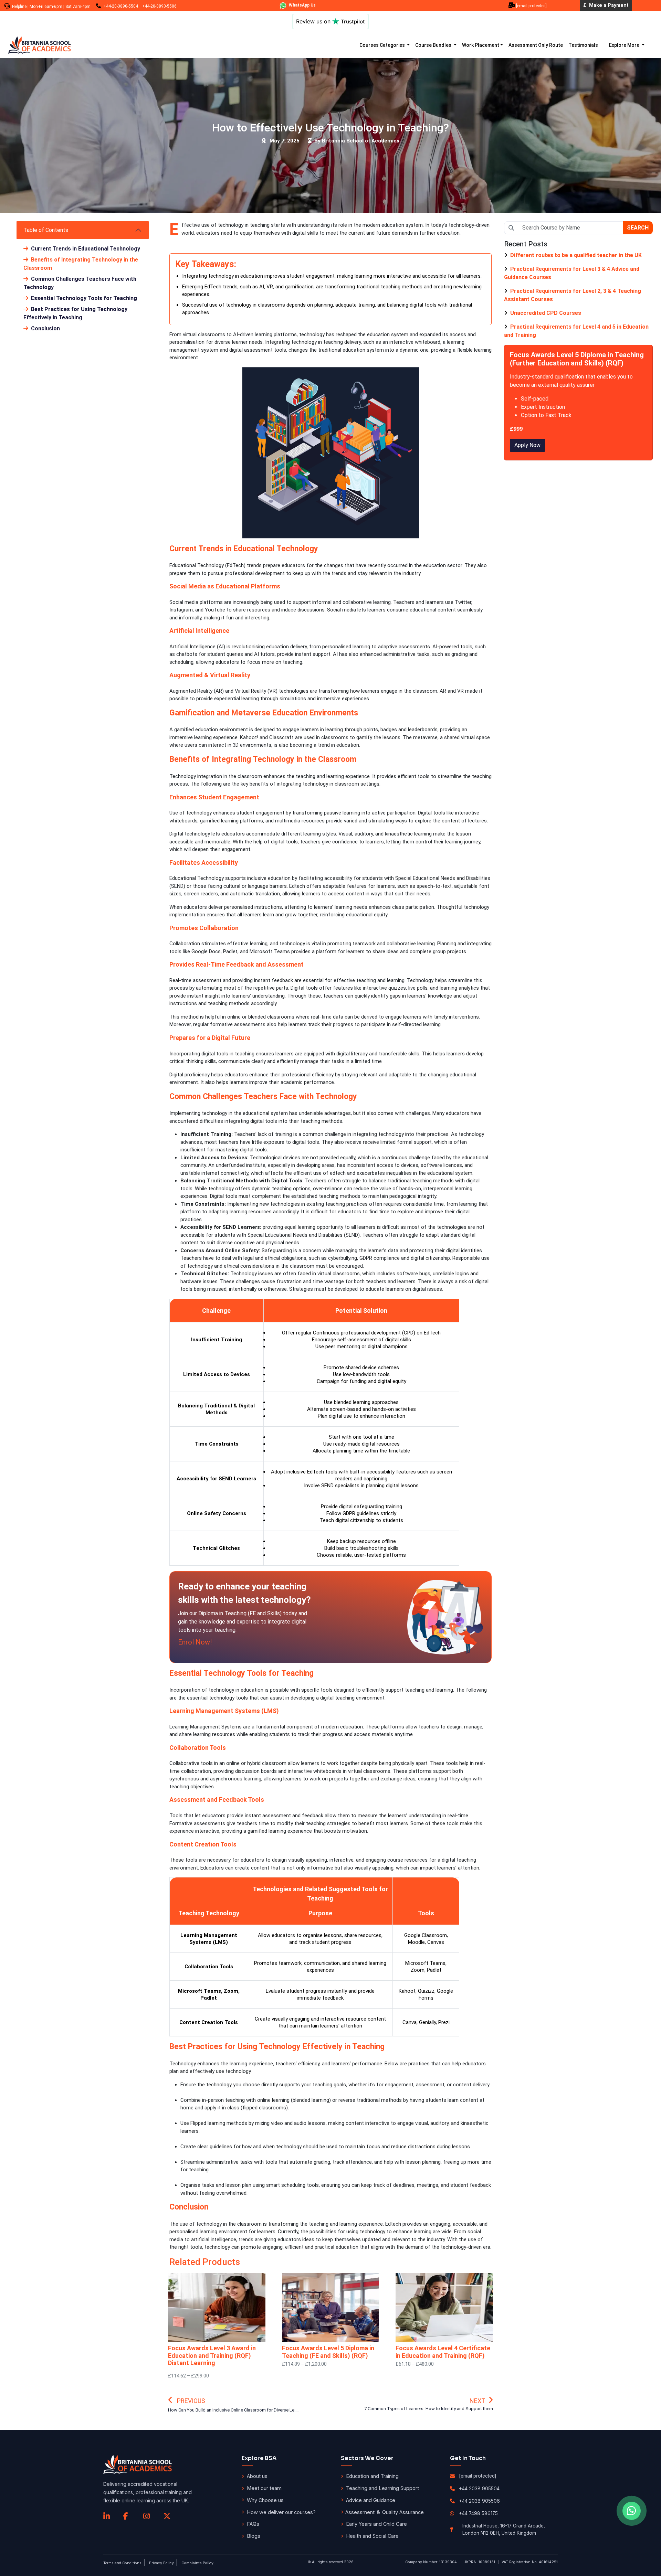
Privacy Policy (161, 2563)
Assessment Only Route (536, 45)
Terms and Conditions (122, 2563)
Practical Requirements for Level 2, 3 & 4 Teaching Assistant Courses (573, 295)
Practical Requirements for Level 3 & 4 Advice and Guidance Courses (572, 273)
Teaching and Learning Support (382, 2488)
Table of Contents (46, 230)
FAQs (253, 2524)
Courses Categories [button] (383, 45)
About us (257, 2476)
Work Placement (481, 45)
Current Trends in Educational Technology (85, 249)
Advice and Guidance (371, 2500)
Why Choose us (265, 2500)
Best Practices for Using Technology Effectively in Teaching (75, 313)
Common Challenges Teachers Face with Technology (80, 283)
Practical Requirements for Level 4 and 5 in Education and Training (576, 331)
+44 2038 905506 (479, 2501)
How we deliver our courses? (281, 2512)
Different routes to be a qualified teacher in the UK (575, 255)
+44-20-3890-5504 (121, 6)
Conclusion (45, 328)
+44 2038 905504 (479, 2489)
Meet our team (264, 2488)
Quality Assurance (403, 2512)
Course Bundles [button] (434, 45)
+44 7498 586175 (478, 2513)
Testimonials (583, 45)
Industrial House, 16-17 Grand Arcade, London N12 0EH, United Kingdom (504, 2529)
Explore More (625, 45)
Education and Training (372, 2476)
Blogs (254, 2536)
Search (638, 228)
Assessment (360, 2512)
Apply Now (527, 445)
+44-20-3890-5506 (159, 6)
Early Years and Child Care (376, 2524)
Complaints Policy (197, 2563)
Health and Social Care (372, 2536)
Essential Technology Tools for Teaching (83, 298)
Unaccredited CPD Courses (545, 313)
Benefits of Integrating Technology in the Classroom (81, 264)
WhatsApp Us (302, 5)
